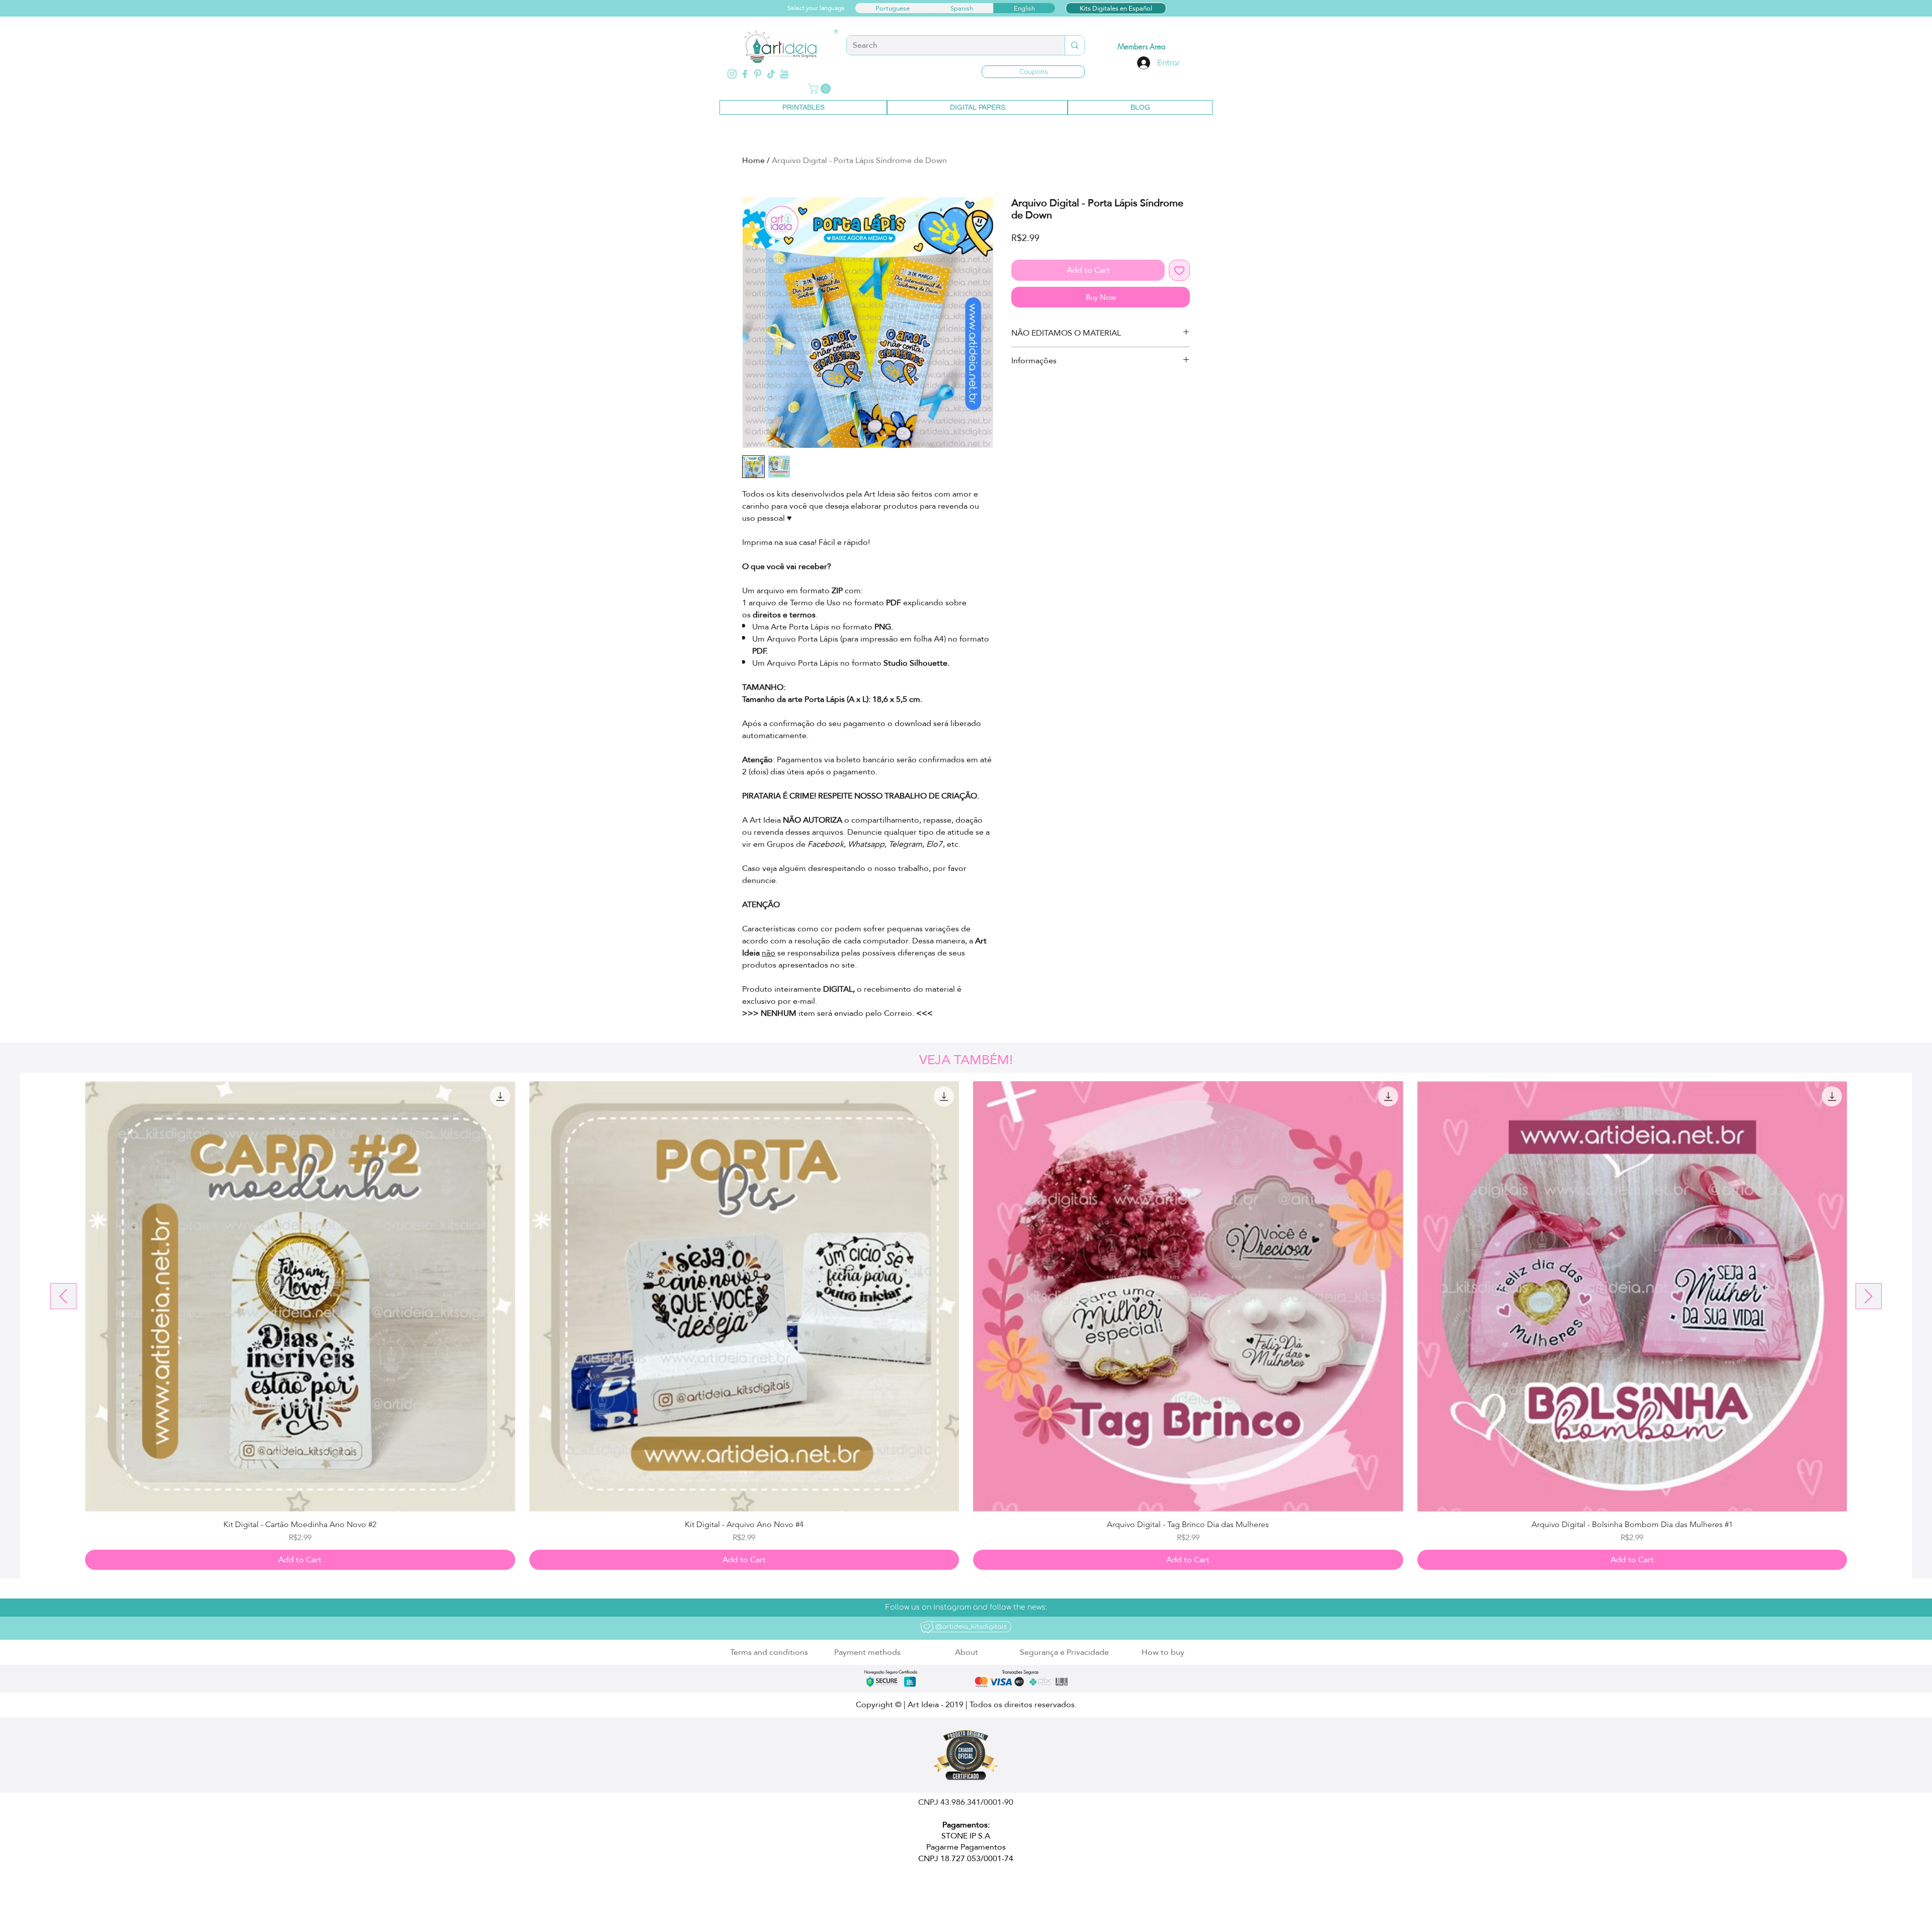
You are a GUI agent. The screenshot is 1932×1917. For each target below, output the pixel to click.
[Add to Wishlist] (1179, 270)
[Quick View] (300, 1296)
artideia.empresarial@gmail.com (860, 1888)
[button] (1033, 72)
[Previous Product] (63, 1296)
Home (753, 160)
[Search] (1074, 45)
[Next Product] (1869, 1296)
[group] (966, 1326)
